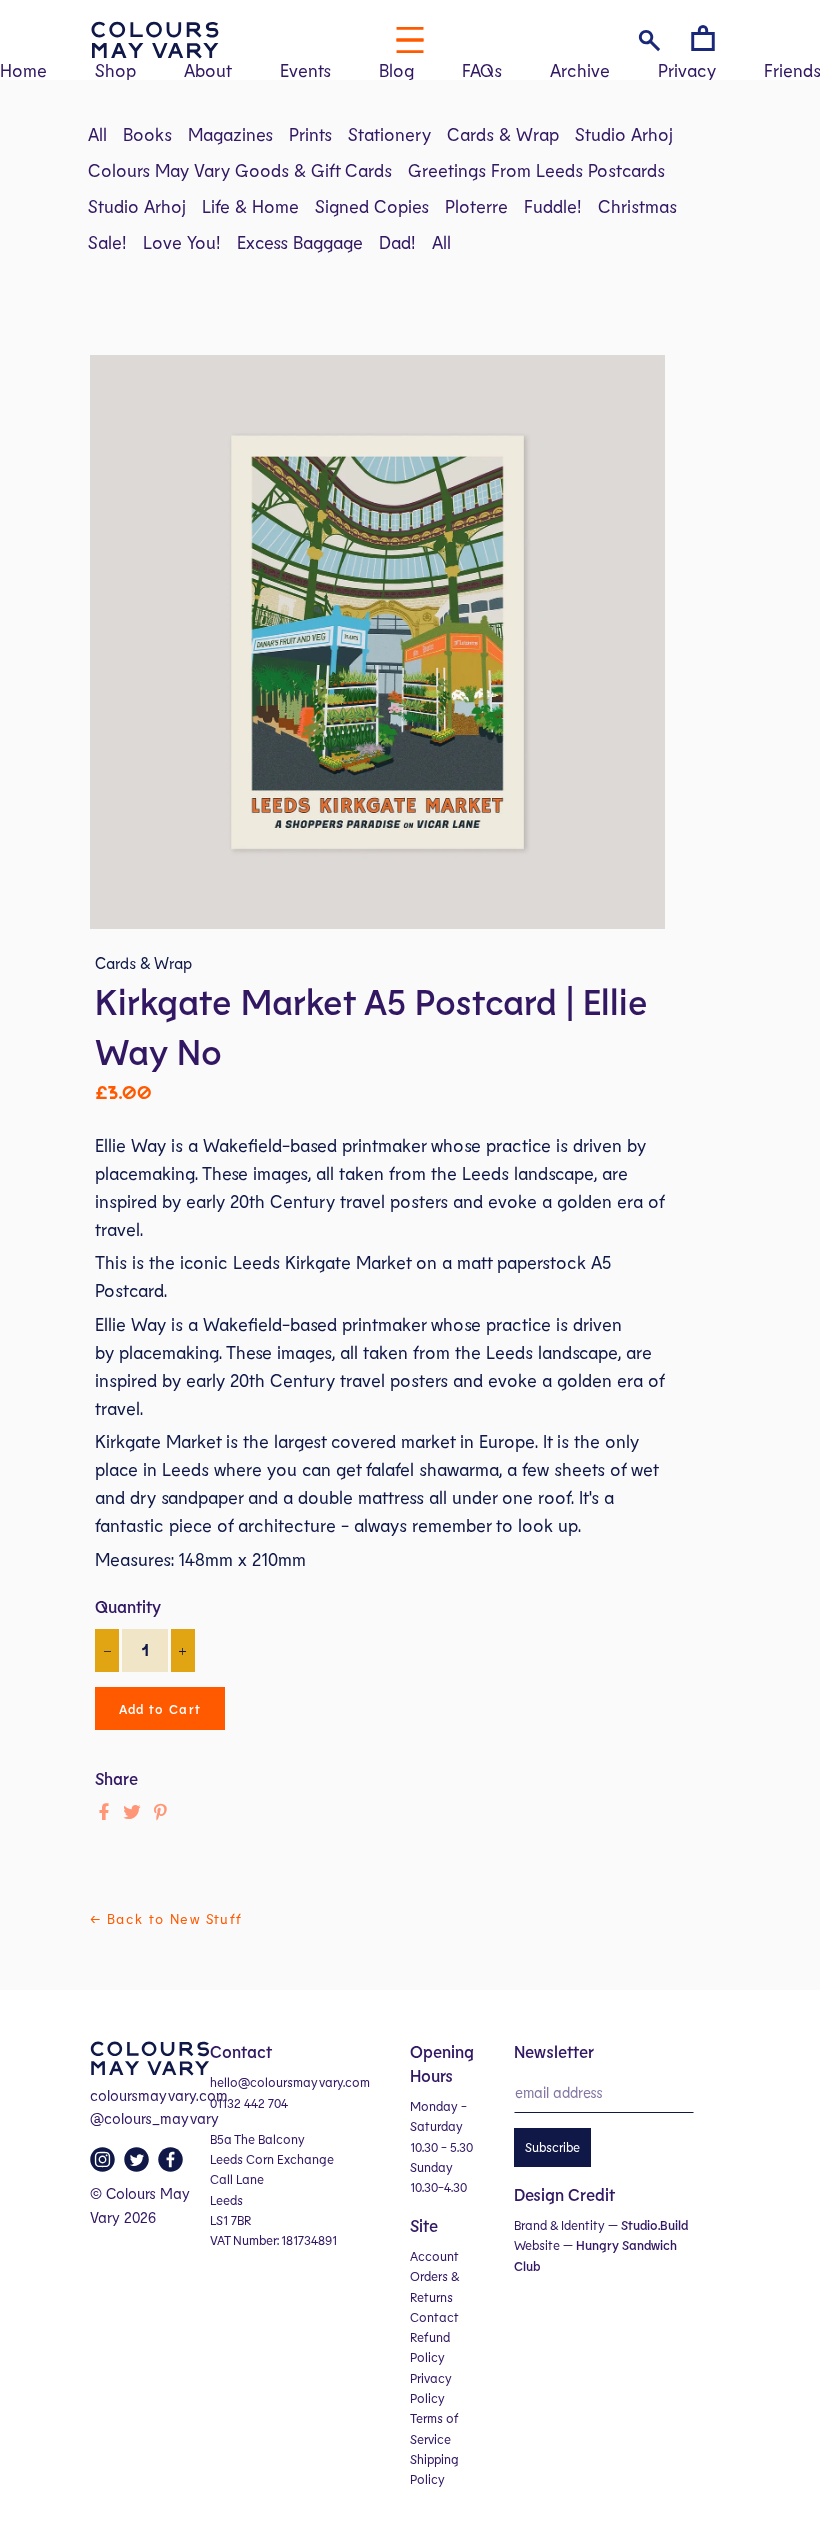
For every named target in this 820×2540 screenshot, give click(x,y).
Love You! (182, 242)
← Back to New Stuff (166, 1918)
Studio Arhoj (624, 134)
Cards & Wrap (503, 134)
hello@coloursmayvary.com (290, 2082)
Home (23, 70)
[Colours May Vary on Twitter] (139, 2165)
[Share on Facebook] (104, 1812)
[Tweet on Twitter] (132, 1812)
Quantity (128, 1606)
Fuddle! (553, 206)
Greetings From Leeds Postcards (536, 170)
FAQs (482, 70)
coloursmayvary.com (159, 2095)
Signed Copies (372, 206)
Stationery (389, 134)
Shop (115, 70)
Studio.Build (654, 2225)
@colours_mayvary (154, 2118)
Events (305, 70)
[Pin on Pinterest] (160, 1812)
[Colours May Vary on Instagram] (105, 2165)
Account (434, 2256)
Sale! (107, 242)
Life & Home (250, 206)
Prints (310, 134)
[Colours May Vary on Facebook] (173, 2165)
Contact (434, 2317)
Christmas (637, 206)
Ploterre (476, 206)
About (208, 70)
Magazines (230, 134)
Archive (580, 70)
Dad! (397, 242)
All (97, 134)
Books (147, 134)
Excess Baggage (300, 242)
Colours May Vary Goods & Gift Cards (240, 170)
